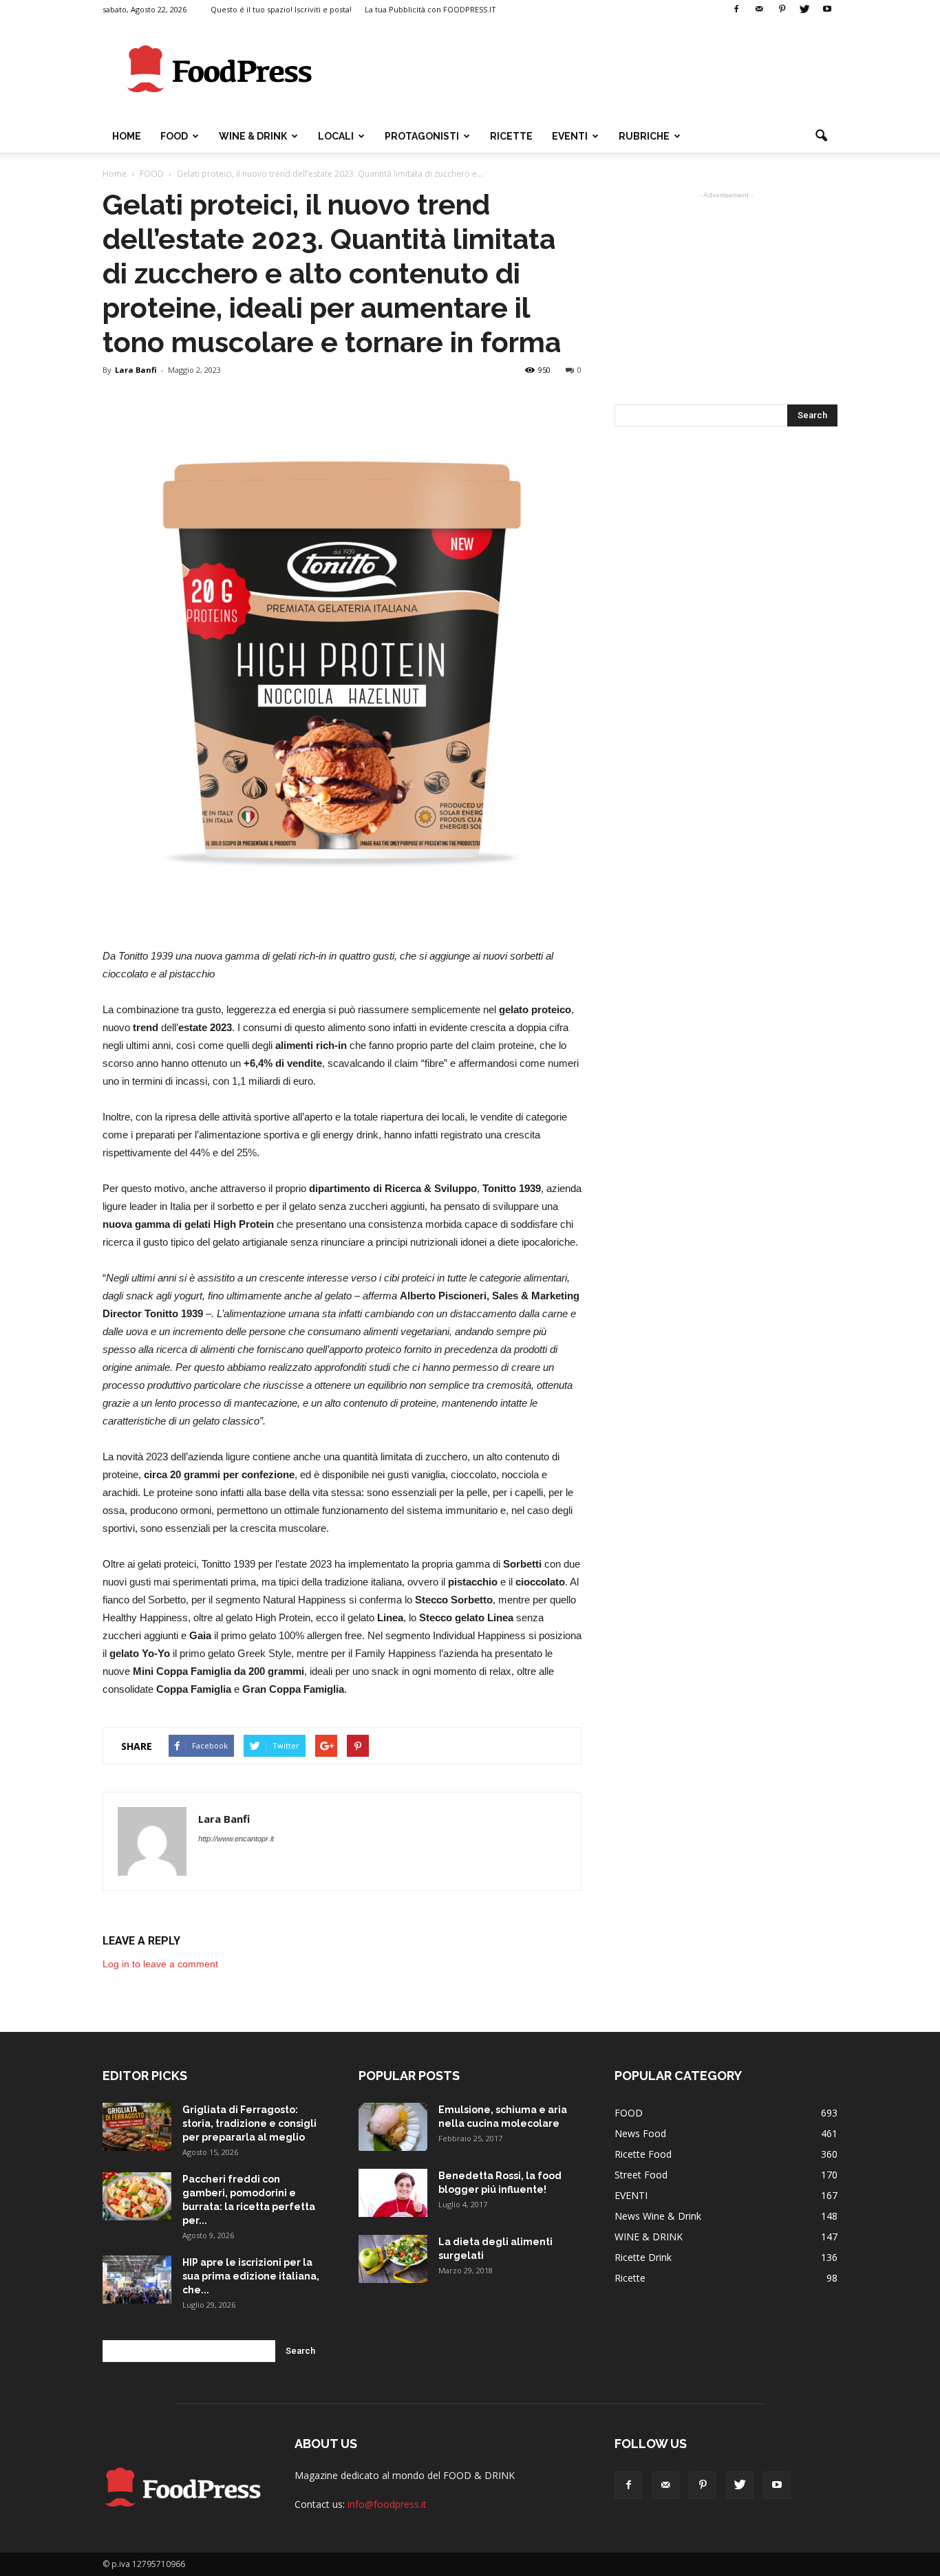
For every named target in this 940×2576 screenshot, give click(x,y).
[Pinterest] (782, 10)
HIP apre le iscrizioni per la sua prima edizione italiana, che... (251, 2276)
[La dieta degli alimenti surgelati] (393, 2259)
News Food (640, 2133)
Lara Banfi (136, 370)
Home (127, 136)
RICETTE (511, 136)
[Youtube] (827, 10)
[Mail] (759, 10)
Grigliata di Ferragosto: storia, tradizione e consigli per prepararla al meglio (249, 2123)
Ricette (630, 2278)
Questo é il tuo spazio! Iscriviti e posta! (281, 9)
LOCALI (336, 136)
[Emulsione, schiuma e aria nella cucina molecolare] (393, 2127)
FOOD (174, 136)
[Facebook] (736, 10)
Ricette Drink (643, 2257)
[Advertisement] (587, 69)
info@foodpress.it (387, 2504)
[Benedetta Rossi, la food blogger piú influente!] (393, 2193)
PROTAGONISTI (422, 136)
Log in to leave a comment (160, 1964)
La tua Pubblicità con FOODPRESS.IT (430, 9)
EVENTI (570, 136)
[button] (821, 136)
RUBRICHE (644, 136)
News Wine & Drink (658, 2216)
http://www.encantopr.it (236, 1839)
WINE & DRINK (253, 136)
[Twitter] (804, 10)
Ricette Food (643, 2154)
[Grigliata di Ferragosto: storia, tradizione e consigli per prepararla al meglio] (137, 2127)
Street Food (641, 2175)
